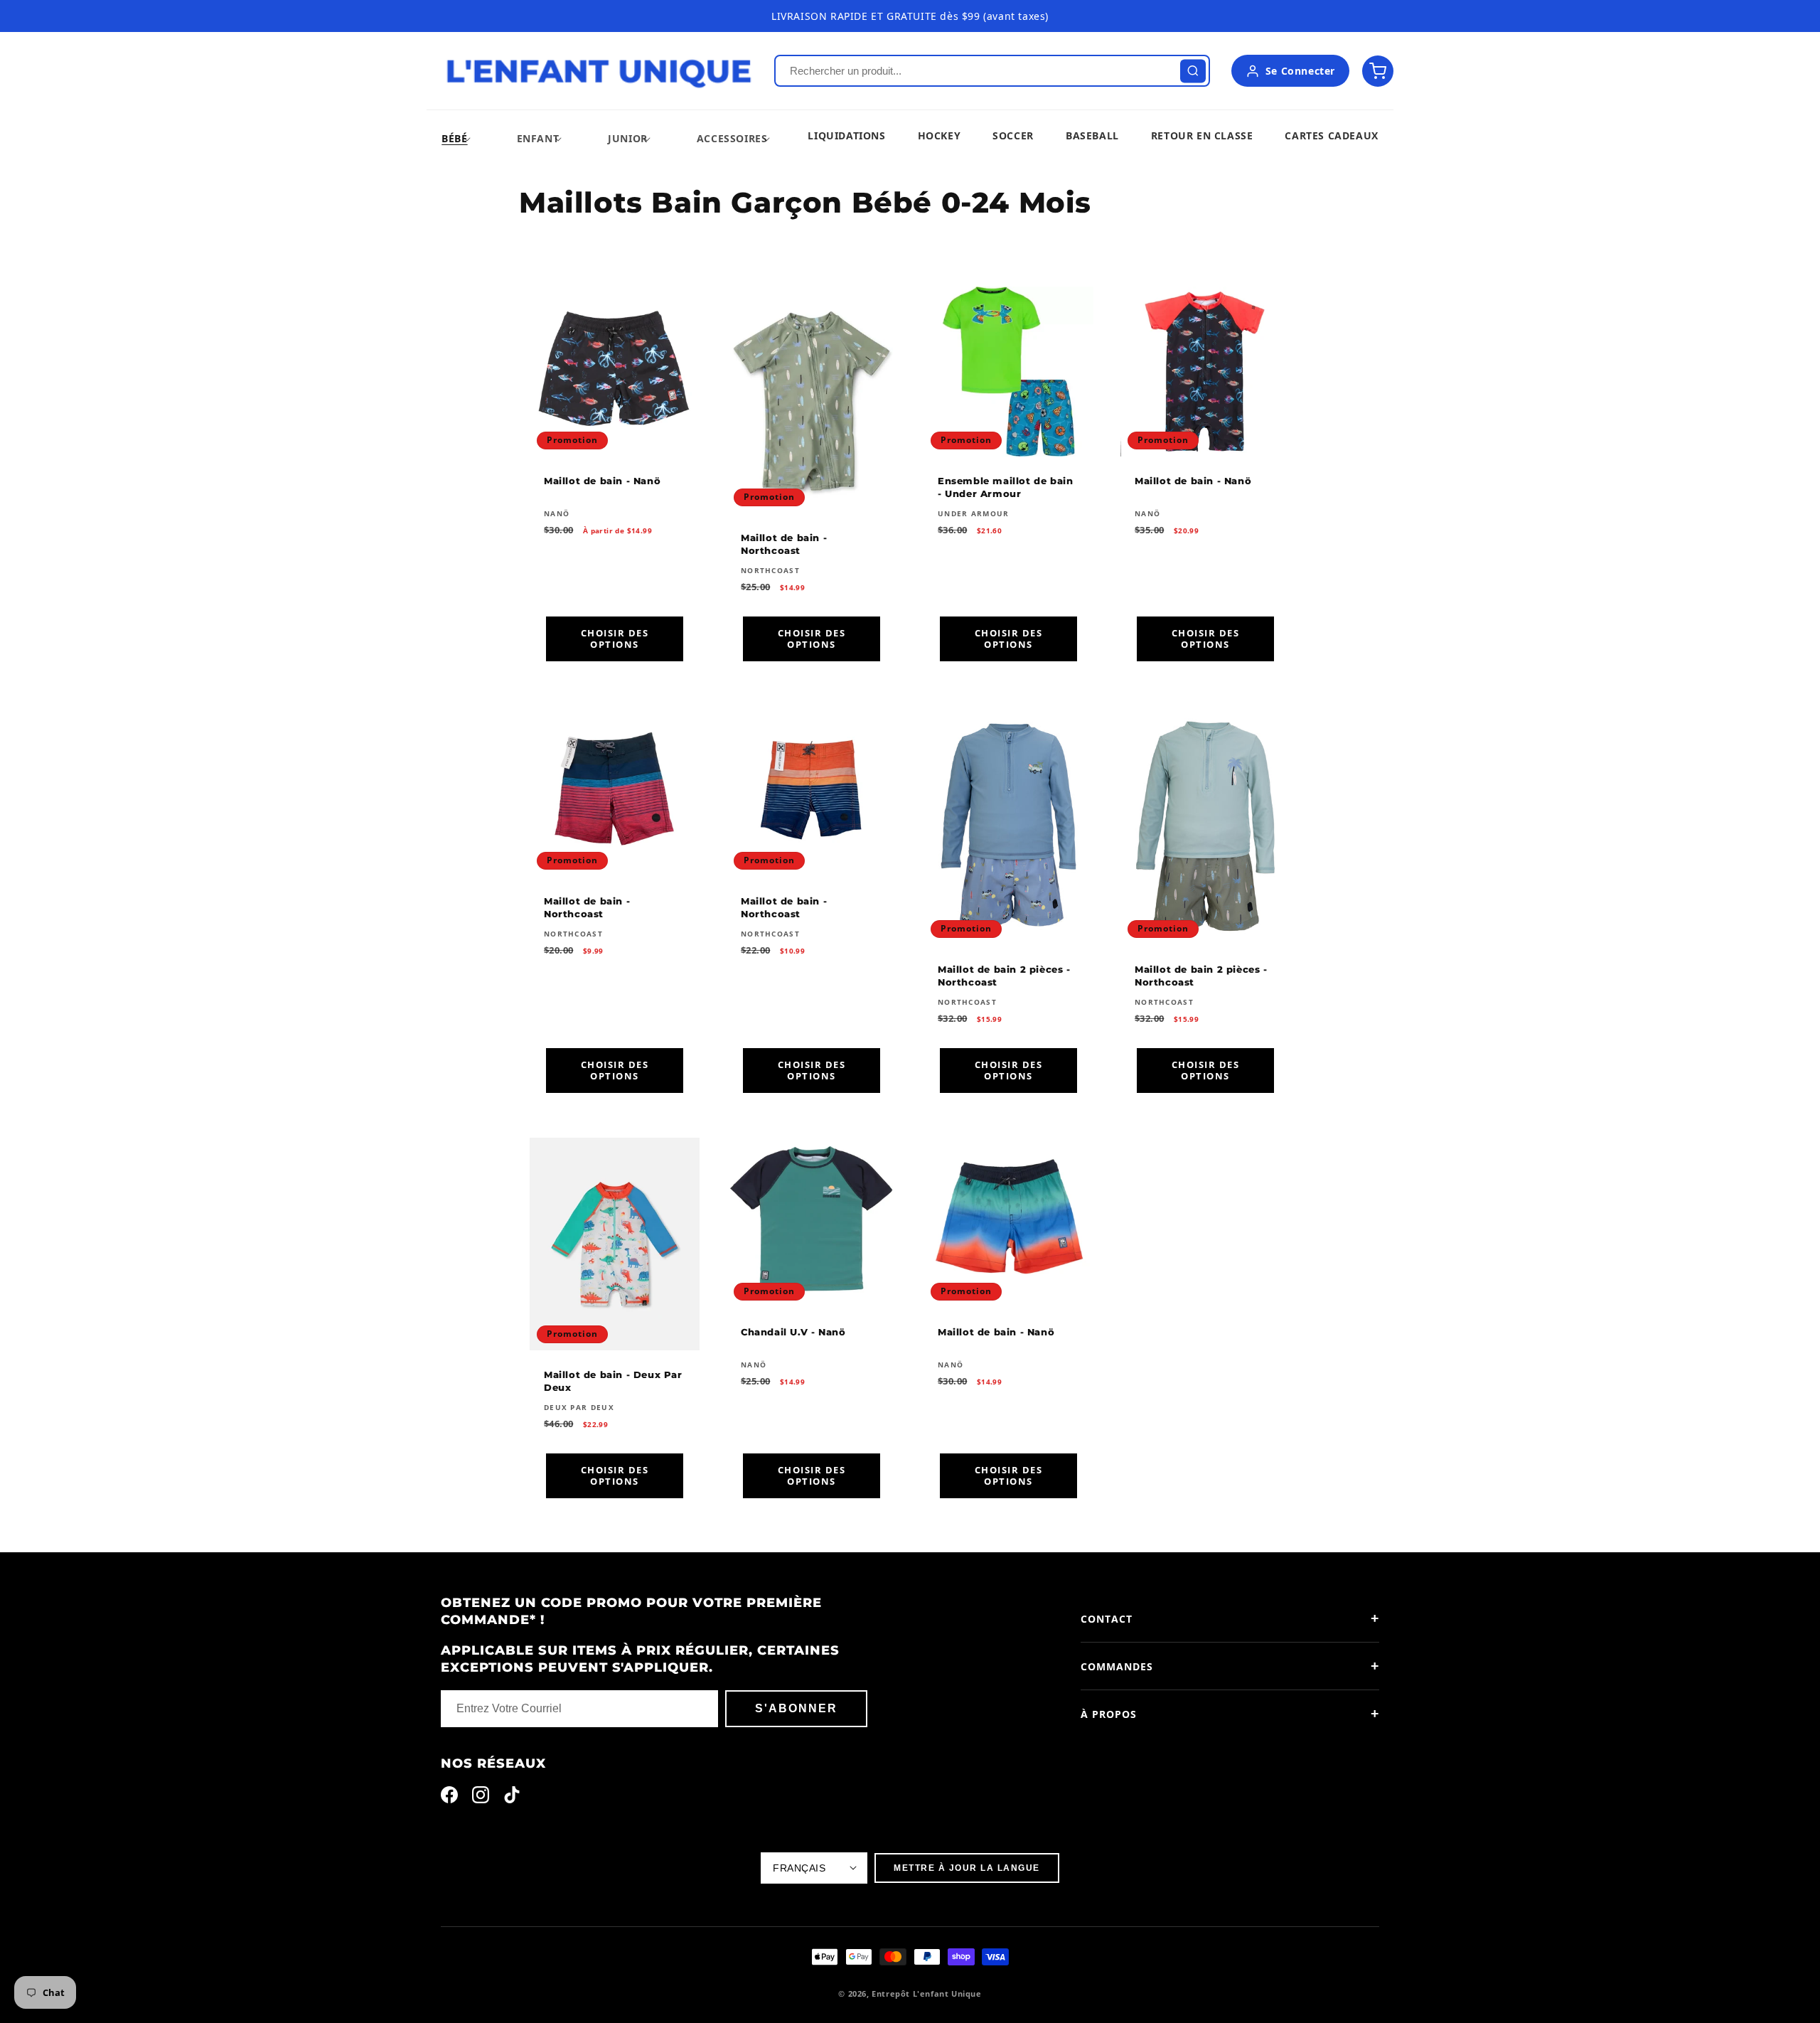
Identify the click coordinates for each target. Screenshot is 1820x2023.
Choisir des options (615, 639)
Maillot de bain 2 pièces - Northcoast (1004, 975)
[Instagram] (481, 1798)
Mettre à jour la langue (967, 1868)
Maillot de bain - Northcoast (784, 544)
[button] (454, 138)
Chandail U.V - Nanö (793, 1332)
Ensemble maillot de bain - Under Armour (1005, 487)
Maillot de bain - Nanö (602, 481)
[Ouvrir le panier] (1378, 71)
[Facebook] (449, 1798)
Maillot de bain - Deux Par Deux (613, 1381)
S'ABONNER (796, 1708)
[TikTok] (512, 1798)
